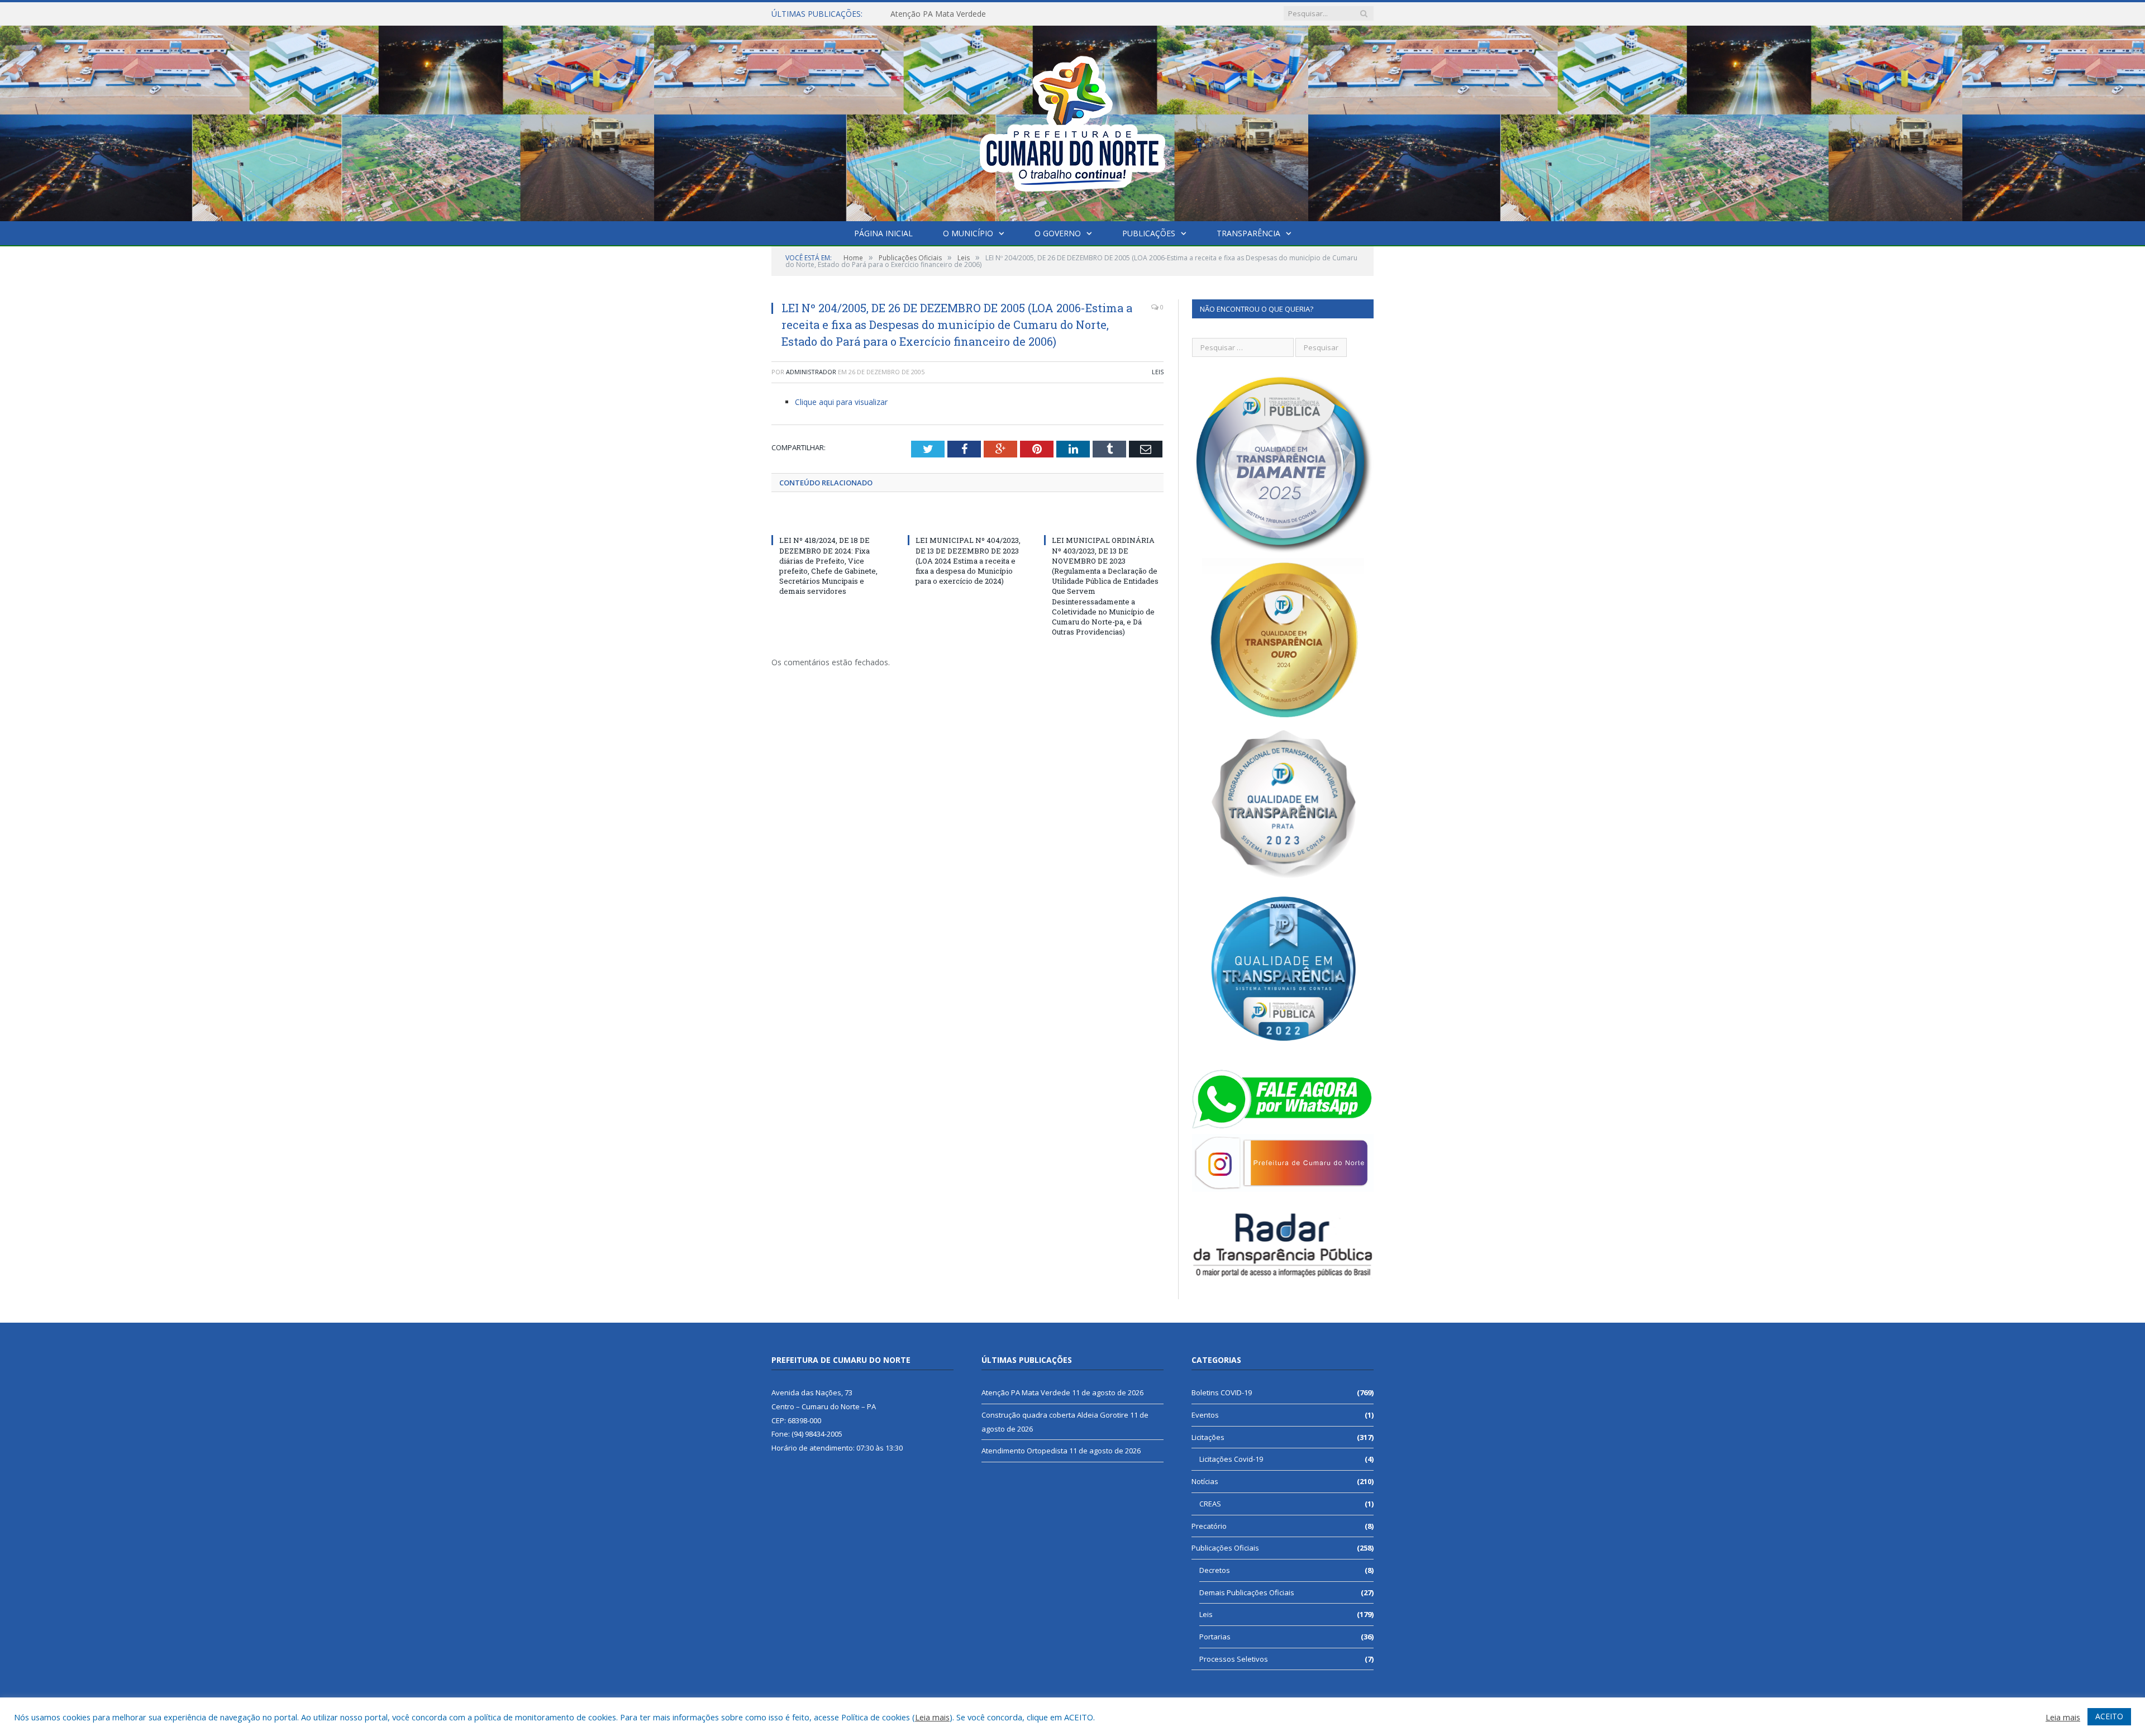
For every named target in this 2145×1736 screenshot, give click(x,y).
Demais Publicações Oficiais (1247, 1592)
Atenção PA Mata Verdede (1026, 1392)
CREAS (1210, 1504)
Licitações (1208, 1437)
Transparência (1248, 233)
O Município (968, 233)
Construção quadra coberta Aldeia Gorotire (968, 14)
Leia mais (932, 1717)
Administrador (811, 372)
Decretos (1215, 1570)
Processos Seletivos (1234, 1659)
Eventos (1205, 1415)
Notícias (1205, 1481)
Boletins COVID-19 (1222, 1392)
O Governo (1058, 233)
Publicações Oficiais (1225, 1548)
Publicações (1149, 233)
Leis (1158, 372)
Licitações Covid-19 (1231, 1459)
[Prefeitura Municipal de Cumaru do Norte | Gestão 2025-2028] (1072, 121)
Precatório (1209, 1526)
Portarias (1215, 1637)
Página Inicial (883, 233)
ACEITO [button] (2109, 1716)
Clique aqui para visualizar (841, 402)
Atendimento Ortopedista (1024, 1451)
